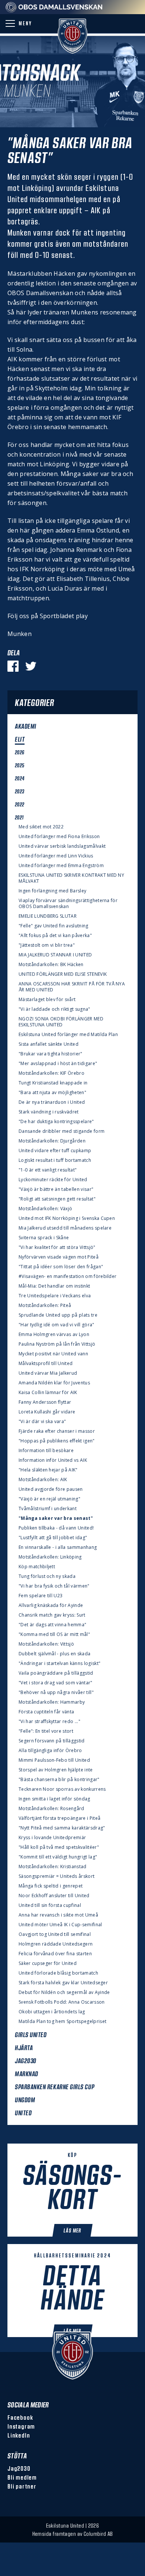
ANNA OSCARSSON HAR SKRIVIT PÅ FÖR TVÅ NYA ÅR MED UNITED (72, 987)
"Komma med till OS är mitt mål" (54, 1634)
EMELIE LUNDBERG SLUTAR (48, 916)
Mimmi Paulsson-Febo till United (54, 1760)
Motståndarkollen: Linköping (50, 1557)
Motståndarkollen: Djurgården (52, 1141)
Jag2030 (19, 2468)
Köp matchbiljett (37, 1567)
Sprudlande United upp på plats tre (58, 1315)
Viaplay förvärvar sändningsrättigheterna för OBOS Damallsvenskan (68, 904)
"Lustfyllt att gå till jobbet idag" (53, 1538)
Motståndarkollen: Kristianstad (53, 1867)
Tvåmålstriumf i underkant (48, 1509)
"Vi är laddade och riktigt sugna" (54, 1009)
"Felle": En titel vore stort (46, 1731)
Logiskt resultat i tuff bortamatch (55, 1160)
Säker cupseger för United (48, 1963)
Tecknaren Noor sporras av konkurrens (62, 1789)
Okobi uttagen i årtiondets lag (52, 2012)
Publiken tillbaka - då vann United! (56, 1528)
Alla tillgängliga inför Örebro (50, 1751)
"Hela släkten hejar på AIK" (48, 1470)
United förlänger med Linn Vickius (56, 856)
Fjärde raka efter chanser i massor (57, 1431)
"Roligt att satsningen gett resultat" (57, 1199)
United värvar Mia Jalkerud (48, 1373)
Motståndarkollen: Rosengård (51, 1809)
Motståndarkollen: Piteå (45, 1305)
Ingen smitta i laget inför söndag (54, 1799)
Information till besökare (46, 1451)
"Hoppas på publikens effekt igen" (57, 1441)
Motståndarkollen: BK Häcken (51, 965)
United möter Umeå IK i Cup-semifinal (60, 1925)
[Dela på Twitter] (31, 666)
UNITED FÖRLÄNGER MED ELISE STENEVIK (63, 974)
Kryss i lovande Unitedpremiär (52, 1838)
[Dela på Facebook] (13, 666)
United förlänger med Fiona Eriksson (59, 837)
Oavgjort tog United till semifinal (55, 1934)
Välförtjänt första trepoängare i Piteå (59, 1818)
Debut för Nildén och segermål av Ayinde (64, 1992)
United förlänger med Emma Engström (61, 866)
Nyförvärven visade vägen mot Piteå (59, 1257)
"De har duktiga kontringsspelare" (56, 1122)
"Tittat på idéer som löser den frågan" (61, 1267)
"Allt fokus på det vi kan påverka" (55, 936)
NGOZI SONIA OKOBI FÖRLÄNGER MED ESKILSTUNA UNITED (61, 1022)
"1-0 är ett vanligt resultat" (48, 1170)
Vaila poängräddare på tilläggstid (56, 1673)
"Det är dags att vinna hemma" (52, 1625)
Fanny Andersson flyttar (45, 1402)
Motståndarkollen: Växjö (45, 1209)
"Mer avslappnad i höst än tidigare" (58, 1064)
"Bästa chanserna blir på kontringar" (59, 1780)
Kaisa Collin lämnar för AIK (48, 1393)
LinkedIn (19, 2435)
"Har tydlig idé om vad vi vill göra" (57, 1325)
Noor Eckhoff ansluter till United (54, 1896)
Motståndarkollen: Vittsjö (46, 1644)
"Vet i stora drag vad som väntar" (56, 1683)
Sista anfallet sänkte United (49, 1044)
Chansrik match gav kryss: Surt (52, 1615)
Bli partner (22, 2486)
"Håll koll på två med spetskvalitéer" (59, 1847)
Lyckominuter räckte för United (53, 1180)
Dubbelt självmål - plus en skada (54, 1654)
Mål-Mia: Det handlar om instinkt (54, 1286)
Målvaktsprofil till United (46, 1364)
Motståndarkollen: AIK (43, 1480)
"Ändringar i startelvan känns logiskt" (59, 1663)
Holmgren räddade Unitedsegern (56, 1944)
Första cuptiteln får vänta (46, 1712)
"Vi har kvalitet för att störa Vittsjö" (57, 1247)
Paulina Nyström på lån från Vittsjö (57, 1344)
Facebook (20, 2417)
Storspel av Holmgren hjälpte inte (56, 1770)
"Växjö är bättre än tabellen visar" (56, 1189)
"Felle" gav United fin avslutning (54, 926)
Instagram (21, 2426)
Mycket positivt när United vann (53, 1354)
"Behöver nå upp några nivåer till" (56, 1693)
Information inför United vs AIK (53, 1460)
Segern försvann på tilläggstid (52, 1741)
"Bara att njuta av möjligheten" (52, 1093)
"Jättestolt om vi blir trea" (47, 945)
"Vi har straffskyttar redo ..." (49, 1722)
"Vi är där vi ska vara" (42, 1422)
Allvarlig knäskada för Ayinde (51, 1605)
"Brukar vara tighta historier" (51, 1054)
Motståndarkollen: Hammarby (52, 1702)
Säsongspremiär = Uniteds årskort (57, 1876)
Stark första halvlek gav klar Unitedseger (63, 1983)
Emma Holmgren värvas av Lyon (54, 1335)
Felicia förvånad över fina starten (55, 1954)
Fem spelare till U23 (41, 1596)
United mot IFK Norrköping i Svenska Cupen (67, 1218)
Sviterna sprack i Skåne (44, 1238)
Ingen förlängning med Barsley (52, 891)
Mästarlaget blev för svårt (47, 1000)
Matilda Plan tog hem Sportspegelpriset (62, 2022)
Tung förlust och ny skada (47, 1576)
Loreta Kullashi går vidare (47, 1412)
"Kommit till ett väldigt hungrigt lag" (58, 1857)
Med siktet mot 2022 (41, 827)
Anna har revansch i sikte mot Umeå (58, 1915)
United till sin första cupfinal (50, 1905)
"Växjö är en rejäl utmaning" (49, 1499)
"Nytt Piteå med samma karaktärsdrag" (62, 1828)
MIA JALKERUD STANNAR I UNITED (55, 955)
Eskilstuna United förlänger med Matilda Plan (68, 1035)
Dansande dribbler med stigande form (62, 1131)
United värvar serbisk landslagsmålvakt (62, 846)
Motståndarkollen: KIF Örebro (51, 1073)
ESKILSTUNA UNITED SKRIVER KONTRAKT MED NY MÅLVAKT (71, 878)
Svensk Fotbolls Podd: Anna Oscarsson (62, 2002)
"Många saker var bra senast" (56, 1518)
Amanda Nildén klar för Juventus (54, 1383)
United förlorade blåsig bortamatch (58, 1973)
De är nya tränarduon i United (52, 1102)
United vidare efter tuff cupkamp (55, 1151)
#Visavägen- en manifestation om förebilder (67, 1276)
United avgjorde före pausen (51, 1489)
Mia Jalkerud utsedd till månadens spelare (65, 1228)
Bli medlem (22, 2477)
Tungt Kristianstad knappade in (53, 1083)
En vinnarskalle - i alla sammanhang (58, 1547)
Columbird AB (98, 2534)
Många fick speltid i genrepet (51, 1886)
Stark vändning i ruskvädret (49, 1112)
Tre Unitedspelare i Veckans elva (55, 1296)
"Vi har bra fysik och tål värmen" (54, 1586)
